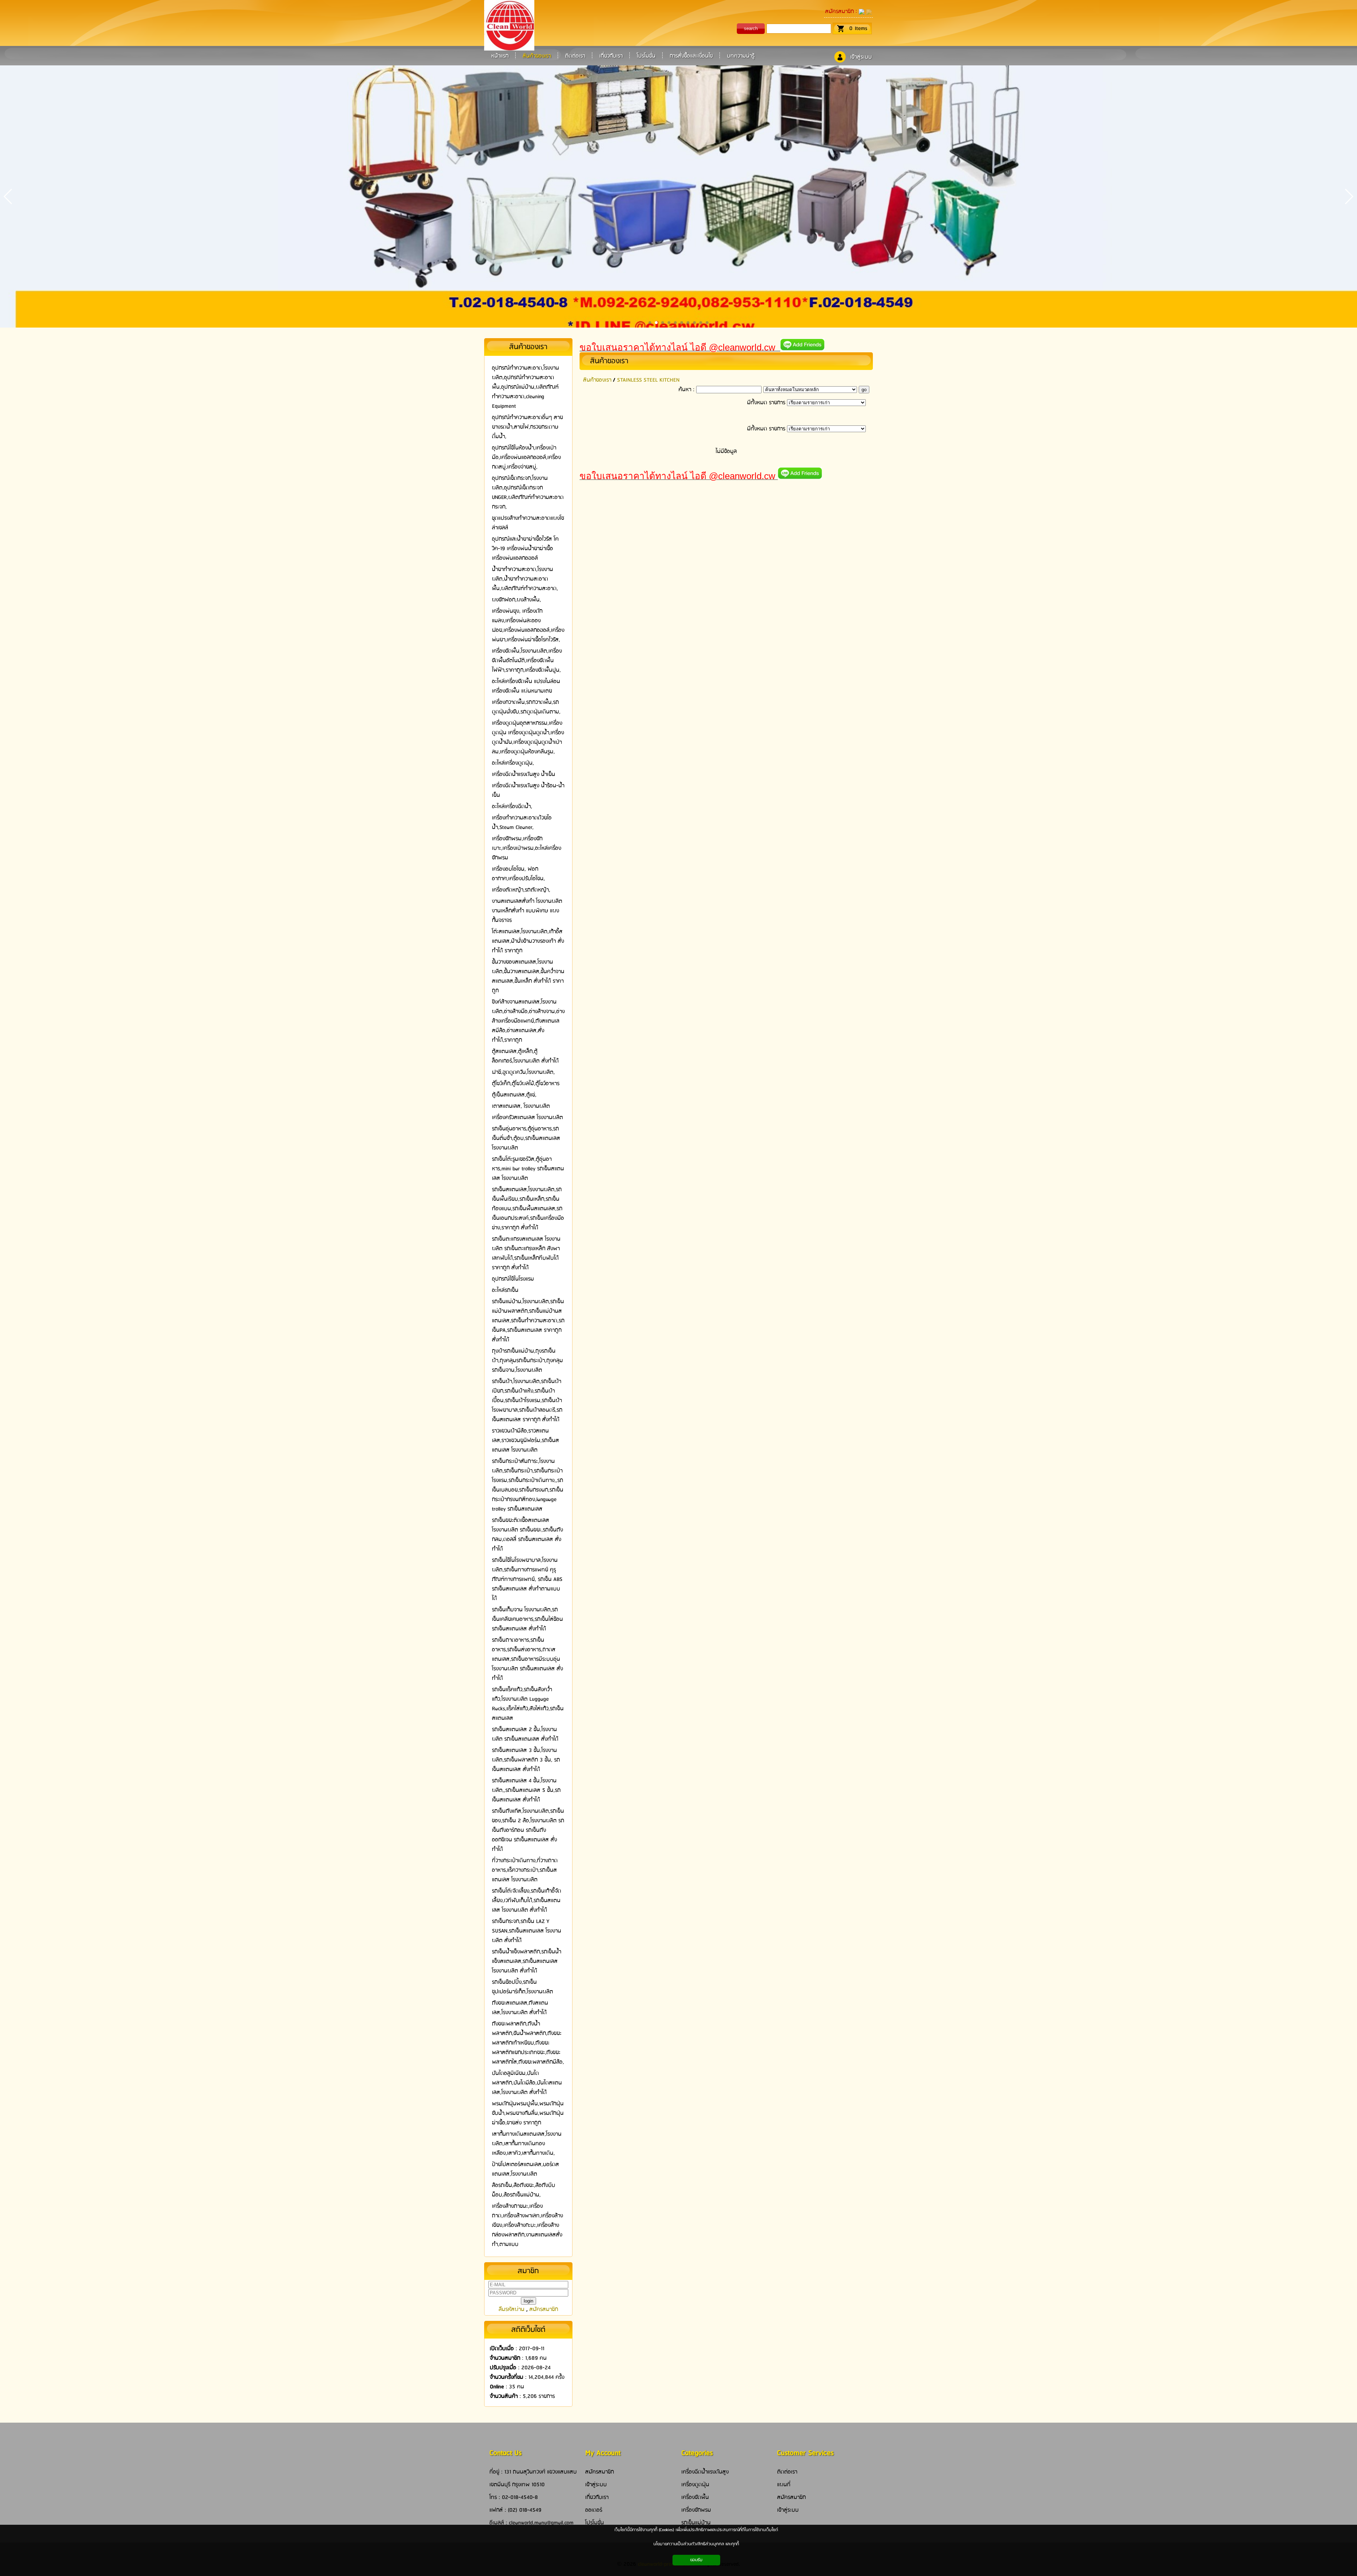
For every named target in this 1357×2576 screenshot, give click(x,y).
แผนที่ (784, 2485)
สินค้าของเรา (609, 361)
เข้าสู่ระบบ (861, 57)
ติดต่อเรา (787, 2472)
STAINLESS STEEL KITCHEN (648, 380)
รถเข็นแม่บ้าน (696, 2523)
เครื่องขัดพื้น (695, 2497)
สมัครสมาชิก (839, 11)
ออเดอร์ (594, 2510)
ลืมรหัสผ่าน (512, 2309)
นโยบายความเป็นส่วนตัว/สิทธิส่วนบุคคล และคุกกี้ (696, 2544)
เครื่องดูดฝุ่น (695, 2485)
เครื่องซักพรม (696, 2510)
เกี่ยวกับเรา (597, 2497)
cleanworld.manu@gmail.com (541, 2523)
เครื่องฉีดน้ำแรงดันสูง (705, 2472)
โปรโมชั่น (595, 2523)
